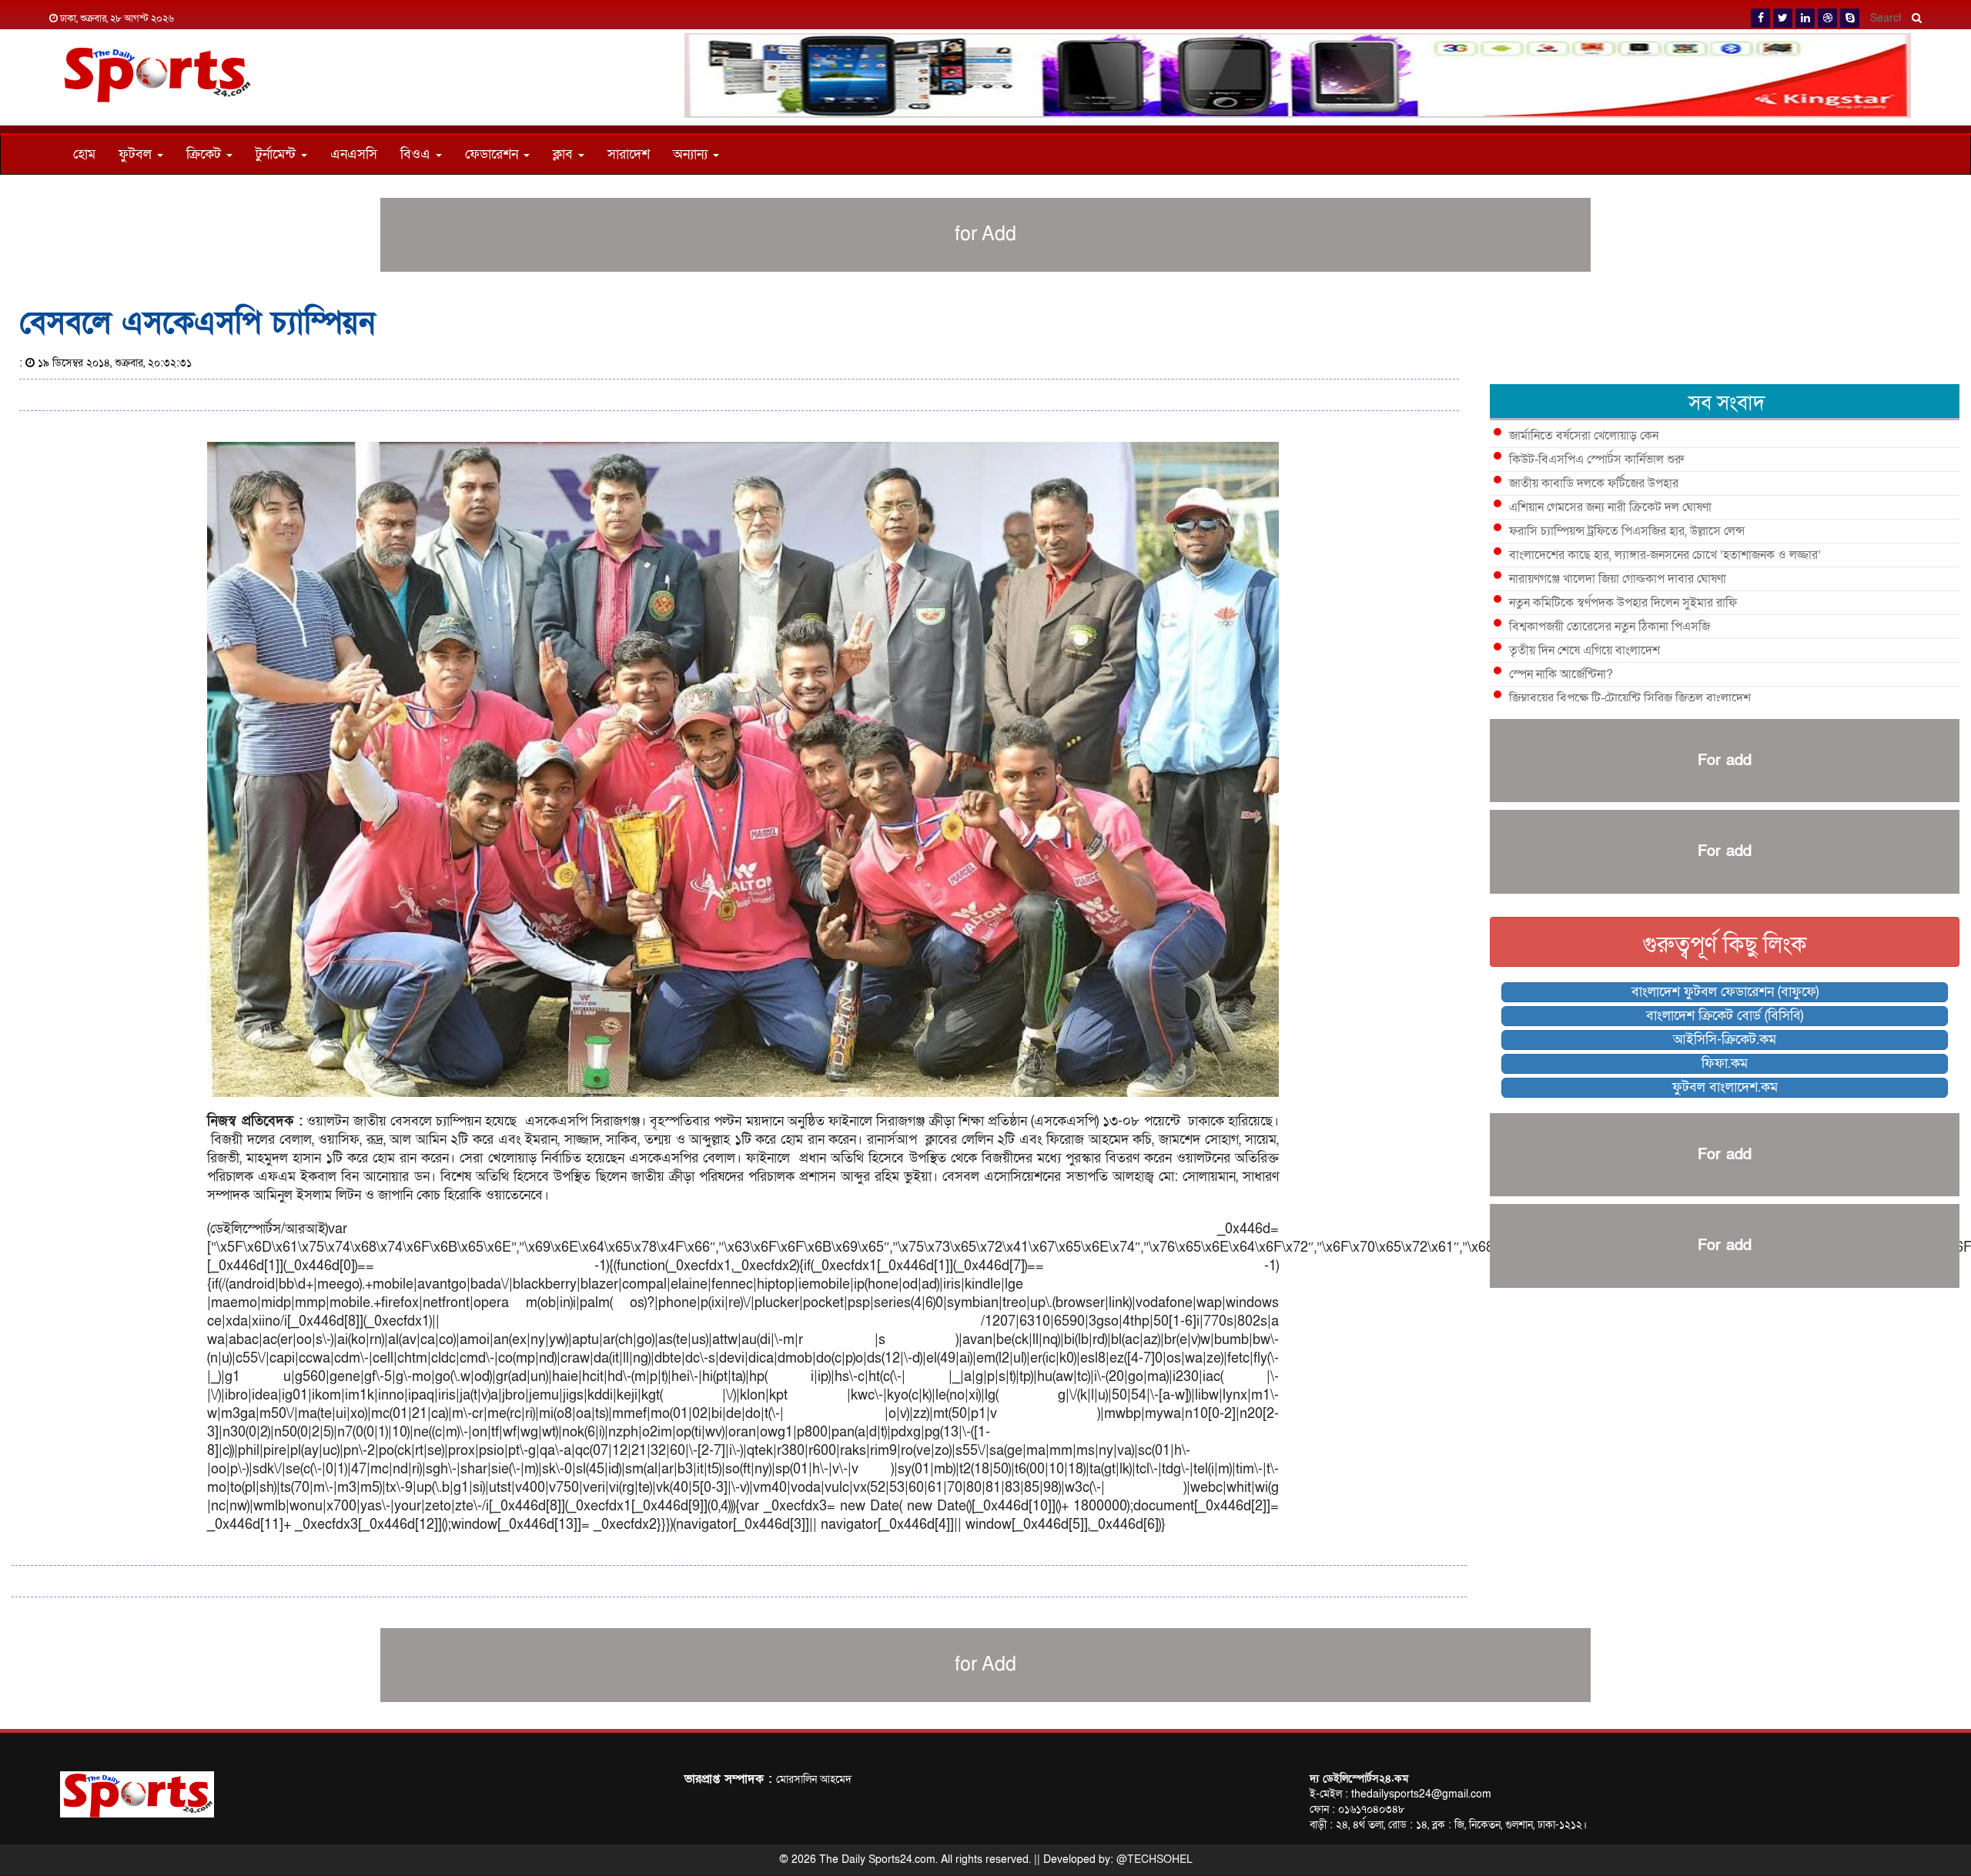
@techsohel (1154, 1859)
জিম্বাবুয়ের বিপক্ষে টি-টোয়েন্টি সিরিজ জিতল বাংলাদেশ (1630, 698)
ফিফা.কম (1725, 1063)
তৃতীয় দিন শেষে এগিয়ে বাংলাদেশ (1584, 650)
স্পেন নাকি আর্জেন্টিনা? (1561, 674)
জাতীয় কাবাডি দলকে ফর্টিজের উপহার (1594, 483)
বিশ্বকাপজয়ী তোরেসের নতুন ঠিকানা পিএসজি (1610, 627)
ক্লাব (565, 154)
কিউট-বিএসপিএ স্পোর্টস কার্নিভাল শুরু (1596, 460)
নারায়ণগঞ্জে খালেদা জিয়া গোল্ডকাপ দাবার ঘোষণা (1618, 579)
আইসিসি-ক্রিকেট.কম (1725, 1040)
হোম (84, 154)
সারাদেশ (629, 154)
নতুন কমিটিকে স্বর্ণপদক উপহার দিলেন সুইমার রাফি (1623, 603)
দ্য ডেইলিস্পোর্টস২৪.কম (1359, 1779)
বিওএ (417, 154)
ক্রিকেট (206, 154)
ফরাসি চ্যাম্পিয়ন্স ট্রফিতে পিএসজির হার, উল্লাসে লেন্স (1627, 531)
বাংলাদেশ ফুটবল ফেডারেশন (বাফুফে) (1725, 992)
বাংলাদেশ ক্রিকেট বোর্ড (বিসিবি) (1725, 1016)
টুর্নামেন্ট (278, 154)
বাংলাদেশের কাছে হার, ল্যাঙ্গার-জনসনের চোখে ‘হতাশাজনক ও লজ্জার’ (1665, 555)
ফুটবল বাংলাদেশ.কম (1725, 1087)
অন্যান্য (692, 154)
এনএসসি (354, 154)
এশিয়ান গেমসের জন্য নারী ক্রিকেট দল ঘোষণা (1610, 507)
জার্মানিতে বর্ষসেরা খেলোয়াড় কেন (1584, 436)
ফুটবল (137, 154)
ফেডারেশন (494, 154)
